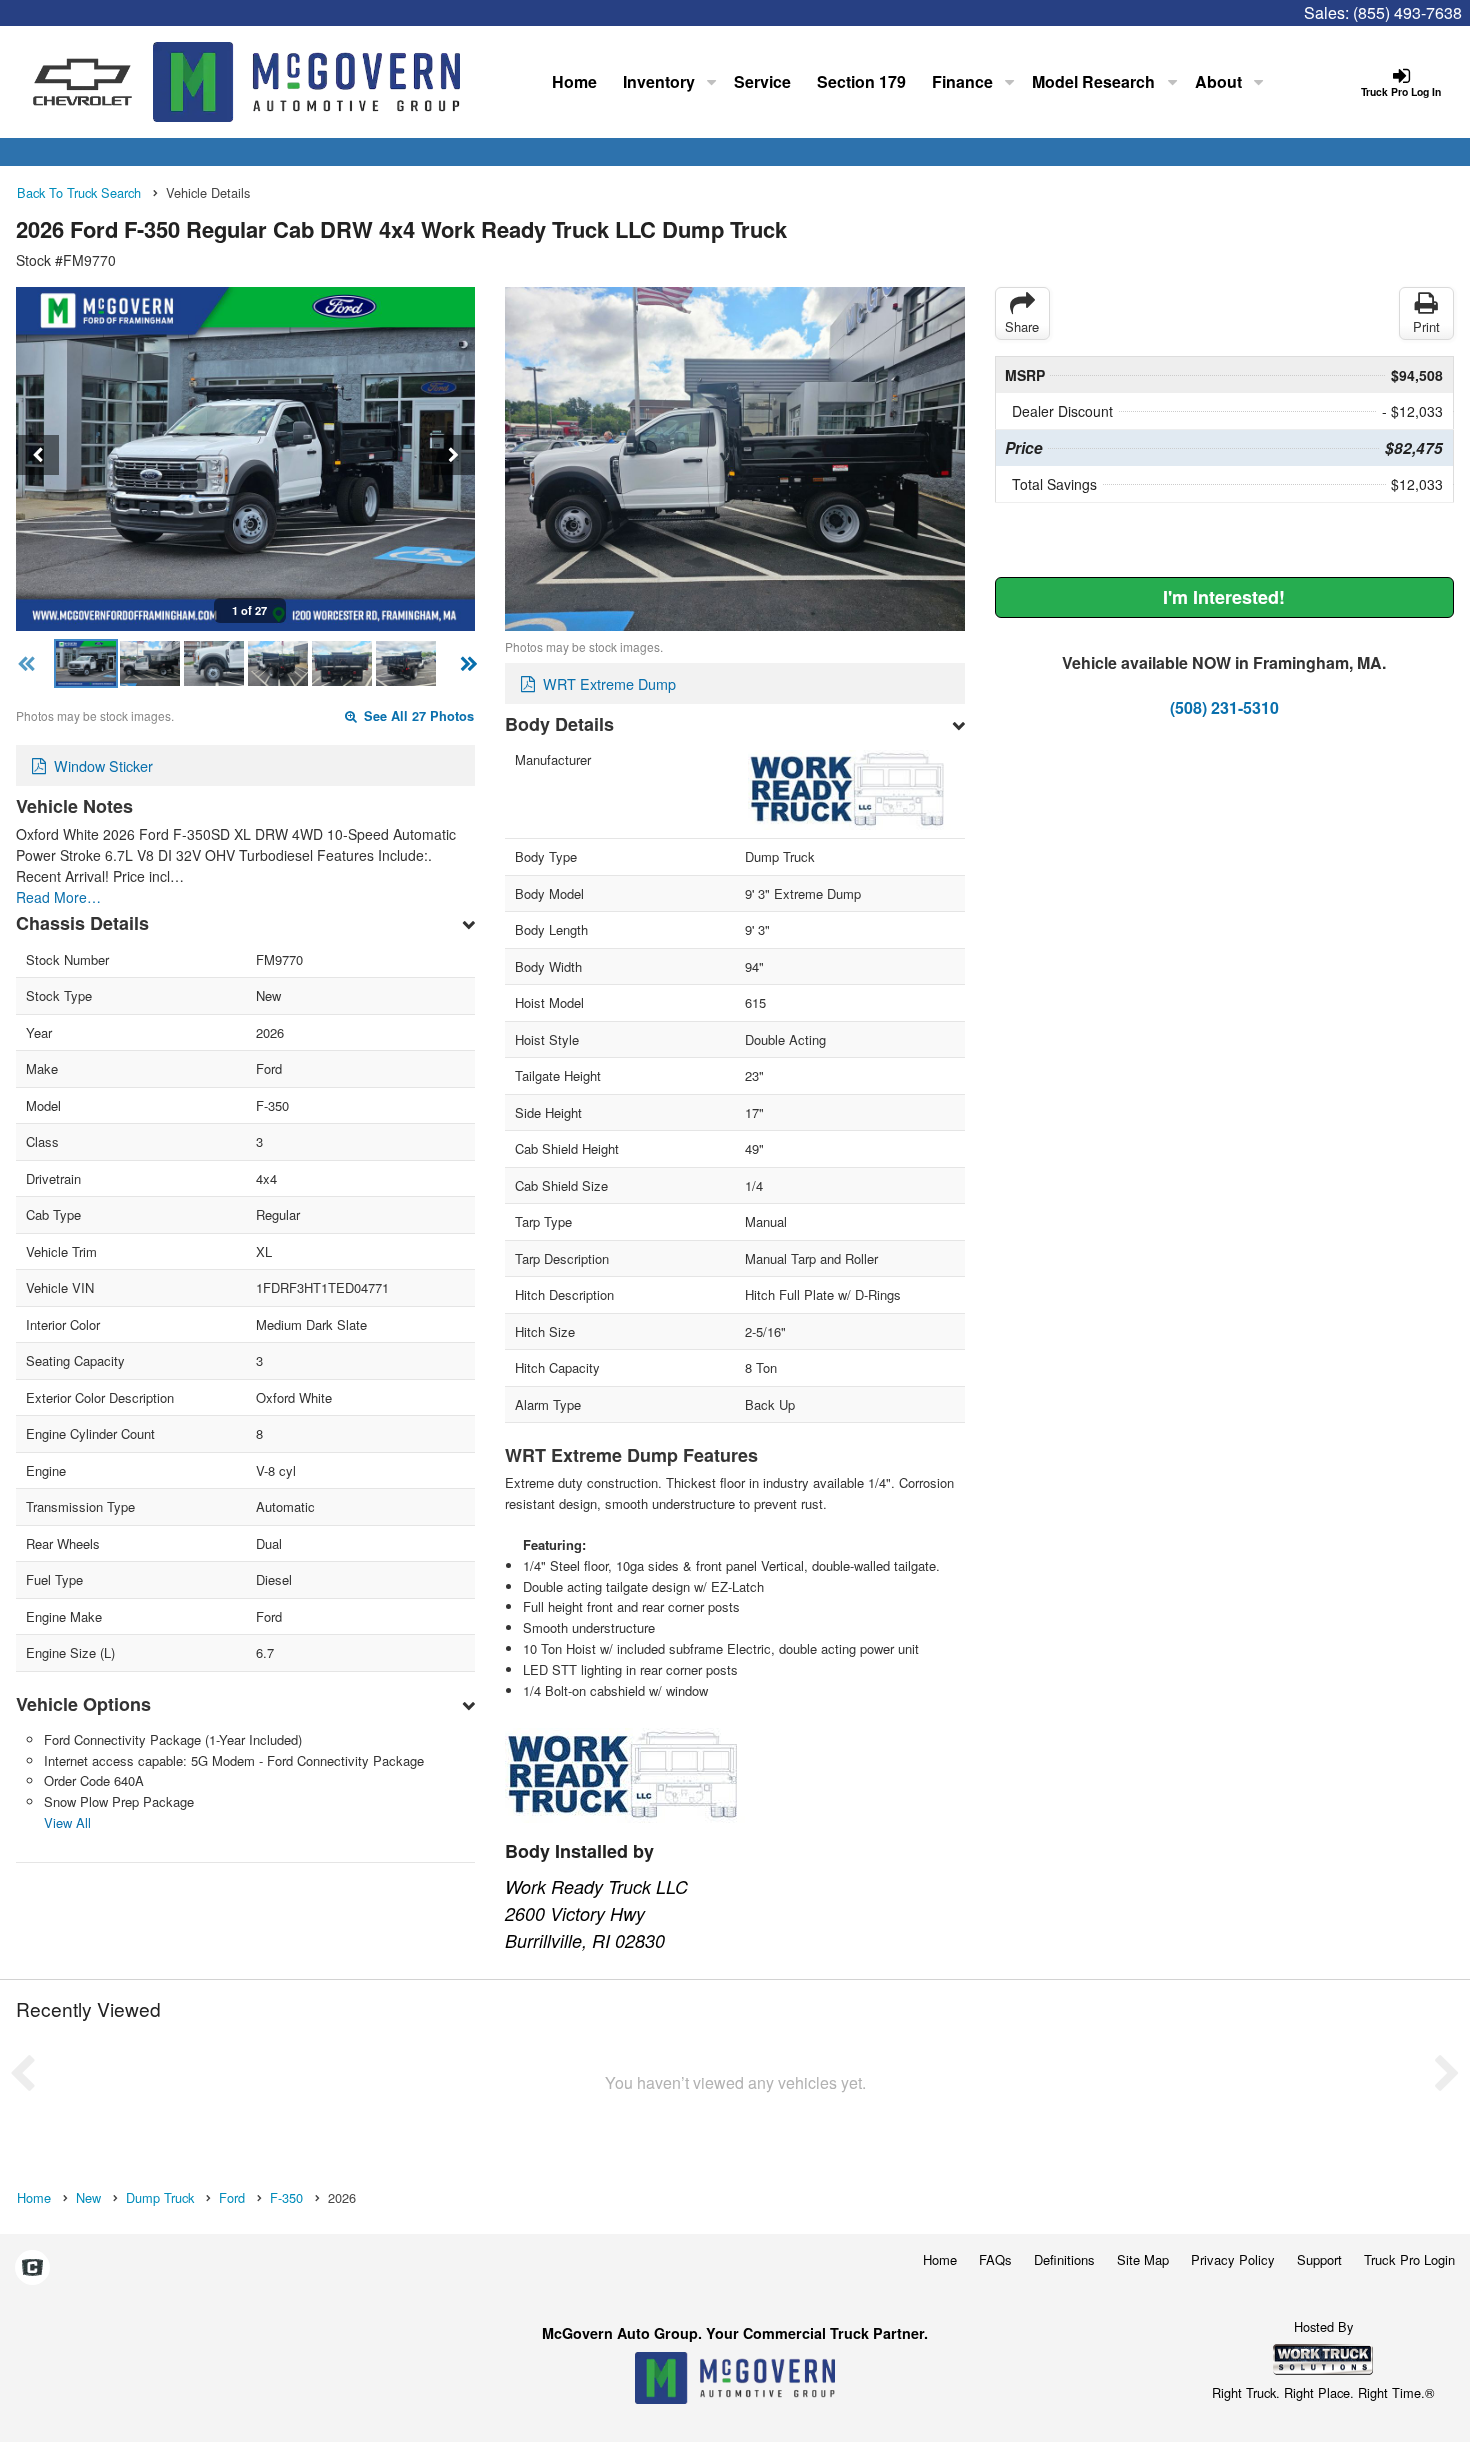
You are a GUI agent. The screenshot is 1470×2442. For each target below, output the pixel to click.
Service (762, 81)
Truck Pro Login (1409, 2259)
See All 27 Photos (417, 716)
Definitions (1064, 2259)
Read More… (58, 897)
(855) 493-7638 (1407, 12)
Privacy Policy (1233, 2259)
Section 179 (861, 81)
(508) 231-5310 (1224, 707)
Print (1426, 326)
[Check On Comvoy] (32, 2268)
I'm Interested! (1224, 597)
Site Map (1143, 2259)
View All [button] (67, 1822)
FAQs (995, 2259)
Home (574, 81)
